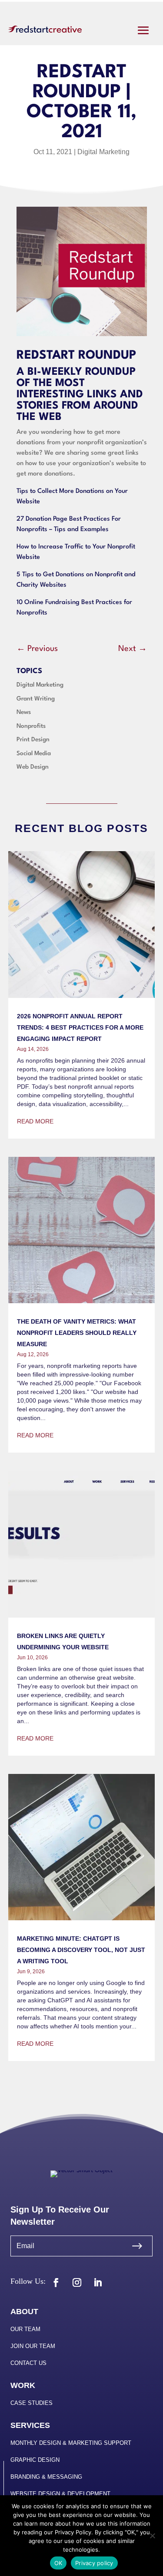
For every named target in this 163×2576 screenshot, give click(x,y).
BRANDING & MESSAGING (46, 2477)
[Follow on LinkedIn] (98, 2282)
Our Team (25, 2329)
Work (23, 2385)
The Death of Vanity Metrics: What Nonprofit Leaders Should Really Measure (77, 1333)
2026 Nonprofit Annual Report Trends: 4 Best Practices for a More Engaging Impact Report (80, 1027)
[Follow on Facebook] (56, 2282)
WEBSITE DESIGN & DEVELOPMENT (60, 2494)
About (24, 2312)
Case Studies (32, 2403)
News (24, 712)
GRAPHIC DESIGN (35, 2460)
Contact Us (28, 2363)
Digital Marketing (103, 152)
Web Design (33, 767)
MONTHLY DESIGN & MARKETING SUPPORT (71, 2443)
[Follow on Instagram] (77, 2282)
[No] (152, 2536)
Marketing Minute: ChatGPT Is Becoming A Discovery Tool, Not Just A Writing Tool (81, 1950)
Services (30, 2425)
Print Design (33, 740)
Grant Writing (36, 699)
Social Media (34, 753)
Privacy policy (94, 2563)
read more (35, 1121)
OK (58, 2563)
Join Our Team (33, 2346)
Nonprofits (31, 726)
